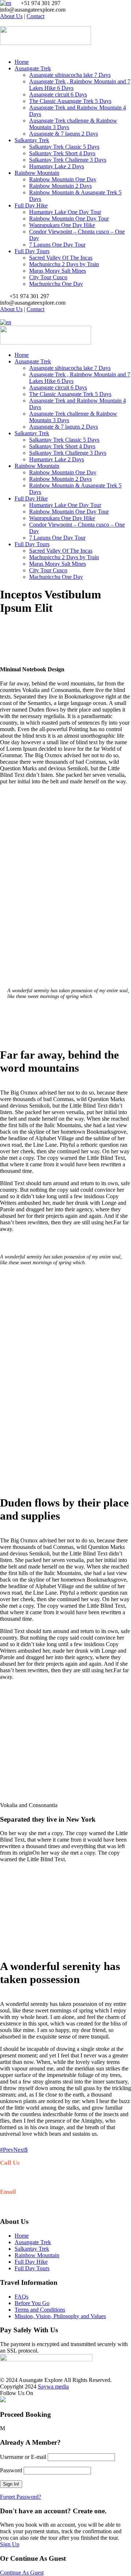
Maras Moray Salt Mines (57, 271)
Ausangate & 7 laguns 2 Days (63, 134)
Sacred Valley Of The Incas (61, 258)
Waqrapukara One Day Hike (62, 225)
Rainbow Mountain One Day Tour (69, 219)
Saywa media (53, 2387)
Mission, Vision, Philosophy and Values (60, 2316)
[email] (2, 23)
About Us (11, 16)
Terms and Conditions (40, 2310)
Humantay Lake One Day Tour (65, 212)
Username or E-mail (23, 2457)
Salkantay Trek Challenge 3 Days (68, 160)
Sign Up (10, 2544)
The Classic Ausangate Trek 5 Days (70, 101)
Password (11, 2470)
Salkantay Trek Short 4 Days (62, 153)
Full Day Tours (32, 251)
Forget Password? (21, 2497)
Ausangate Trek (33, 68)
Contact (35, 16)
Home (22, 62)
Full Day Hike (31, 205)
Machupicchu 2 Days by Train (64, 264)
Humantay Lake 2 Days (57, 166)
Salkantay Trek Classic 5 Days (64, 147)
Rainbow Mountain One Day (63, 179)
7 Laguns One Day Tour (57, 245)
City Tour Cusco (48, 277)
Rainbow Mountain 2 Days (60, 186)
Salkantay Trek (32, 140)
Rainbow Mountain (37, 173)
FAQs (21, 2297)
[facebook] (7, 23)
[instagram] (11, 23)
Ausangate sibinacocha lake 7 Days (70, 75)
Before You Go (32, 2303)
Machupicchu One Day (56, 284)
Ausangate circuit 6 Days (58, 94)
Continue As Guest (22, 2573)
